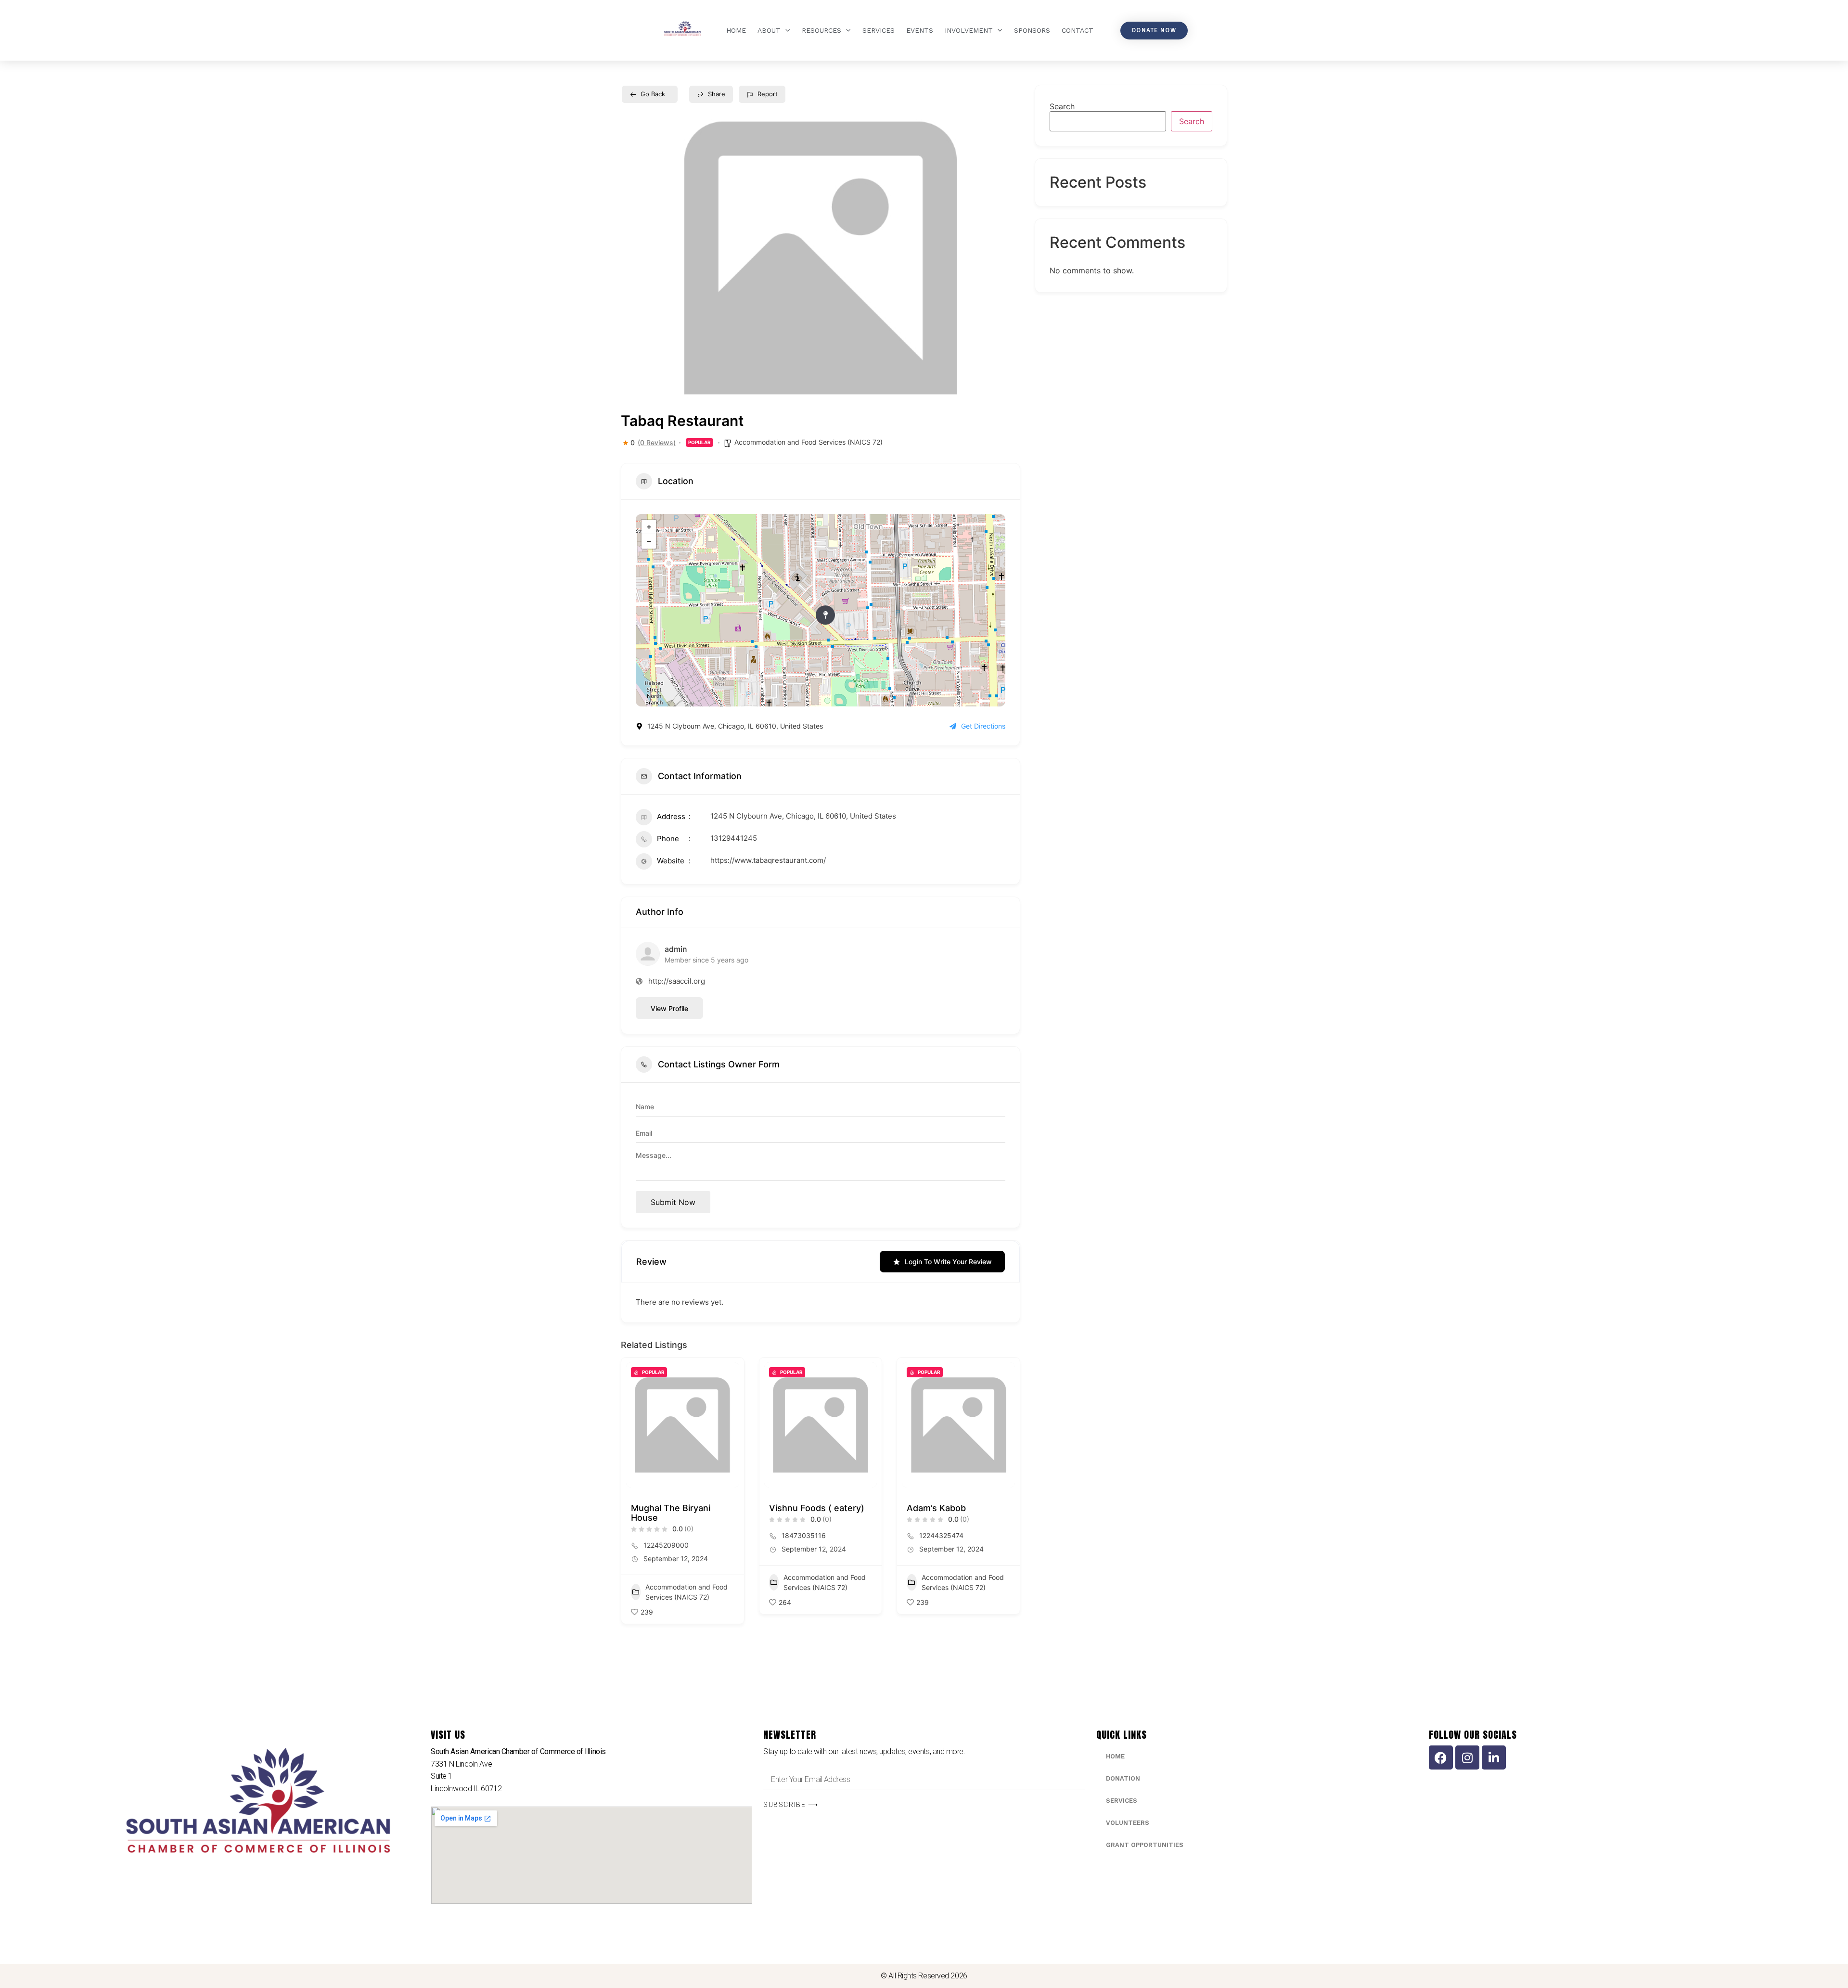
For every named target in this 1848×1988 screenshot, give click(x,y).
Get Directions (983, 726)
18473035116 (804, 1535)
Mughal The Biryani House (671, 1513)
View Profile (669, 1008)
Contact (1078, 30)
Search (1062, 106)
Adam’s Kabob (936, 1508)
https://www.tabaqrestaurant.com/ (768, 860)
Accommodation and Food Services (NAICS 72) (808, 442)
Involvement (969, 30)
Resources (821, 30)
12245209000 (666, 1545)
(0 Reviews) (657, 443)
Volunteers (1128, 1823)
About (769, 30)
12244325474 (941, 1535)
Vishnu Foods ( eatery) (817, 1508)
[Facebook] (1441, 1757)
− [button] (649, 541)
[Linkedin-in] (1494, 1757)
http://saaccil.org (677, 981)
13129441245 (734, 838)
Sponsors (1032, 30)
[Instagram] (1467, 1757)
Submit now (673, 1202)
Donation (1123, 1778)
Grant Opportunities (1145, 1845)
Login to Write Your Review (948, 1262)
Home (736, 30)
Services (879, 30)
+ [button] (649, 527)
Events (920, 30)
